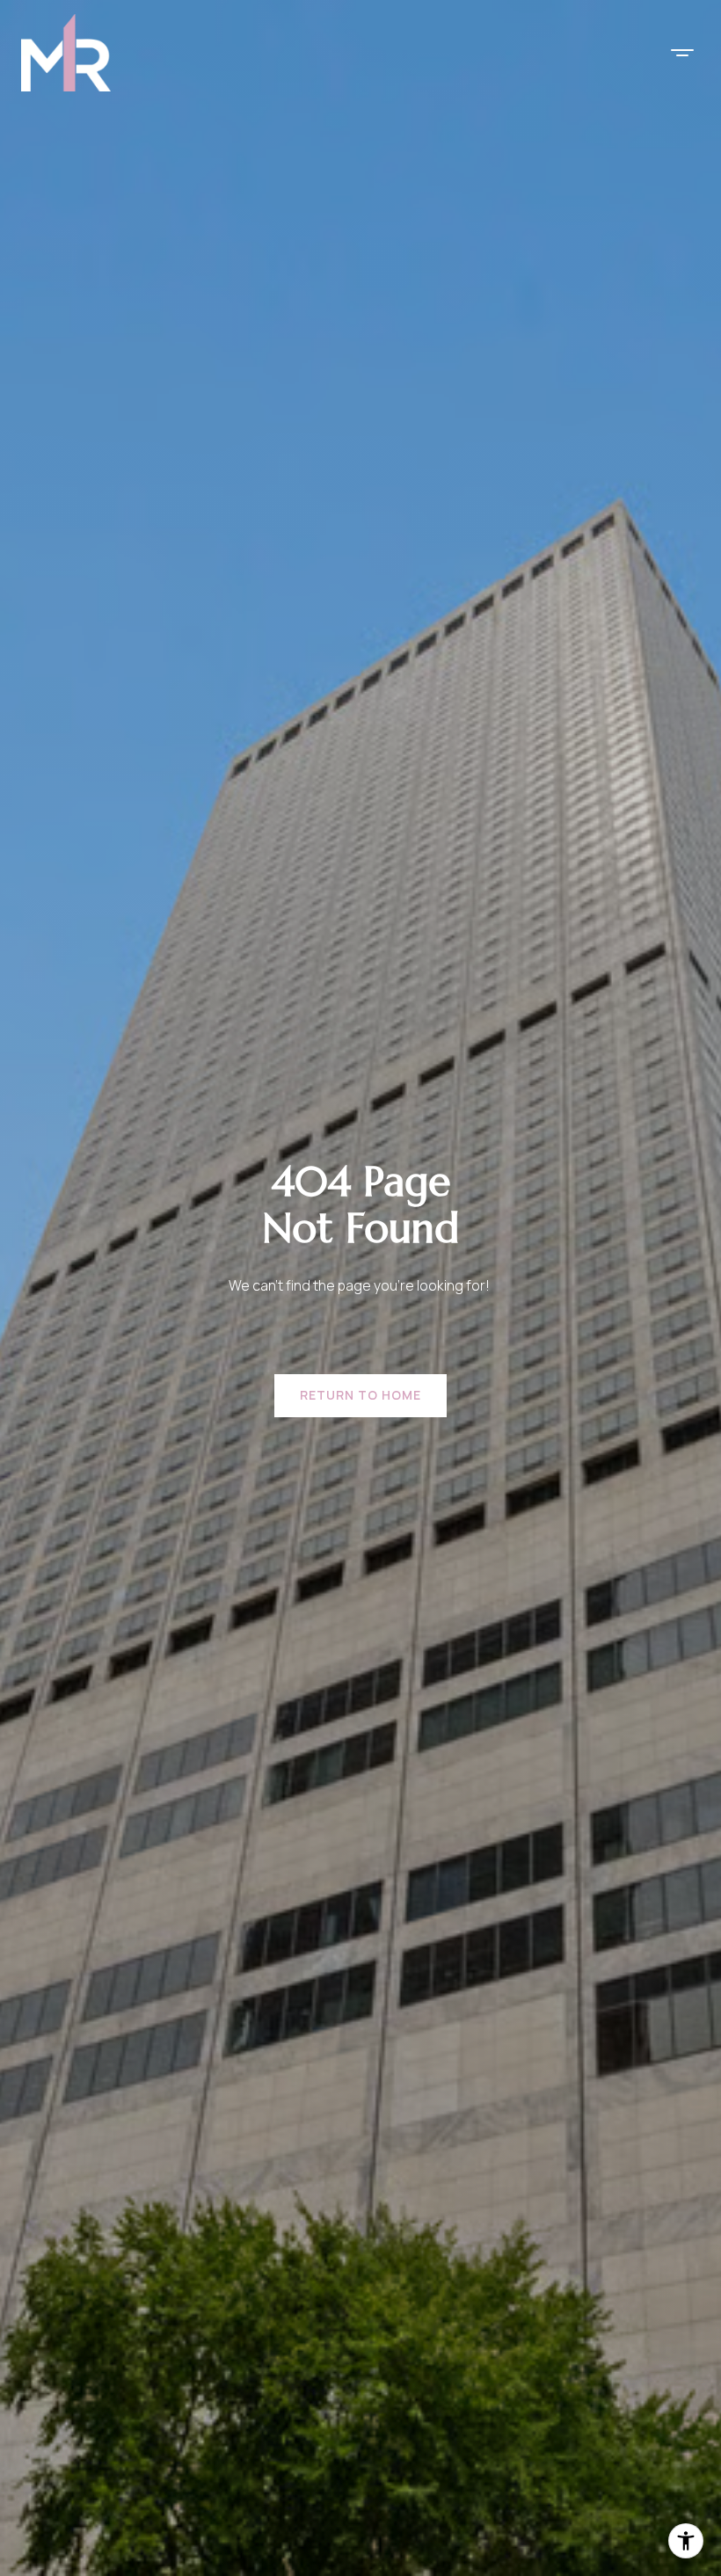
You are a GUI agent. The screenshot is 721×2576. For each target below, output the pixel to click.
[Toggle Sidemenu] (682, 53)
